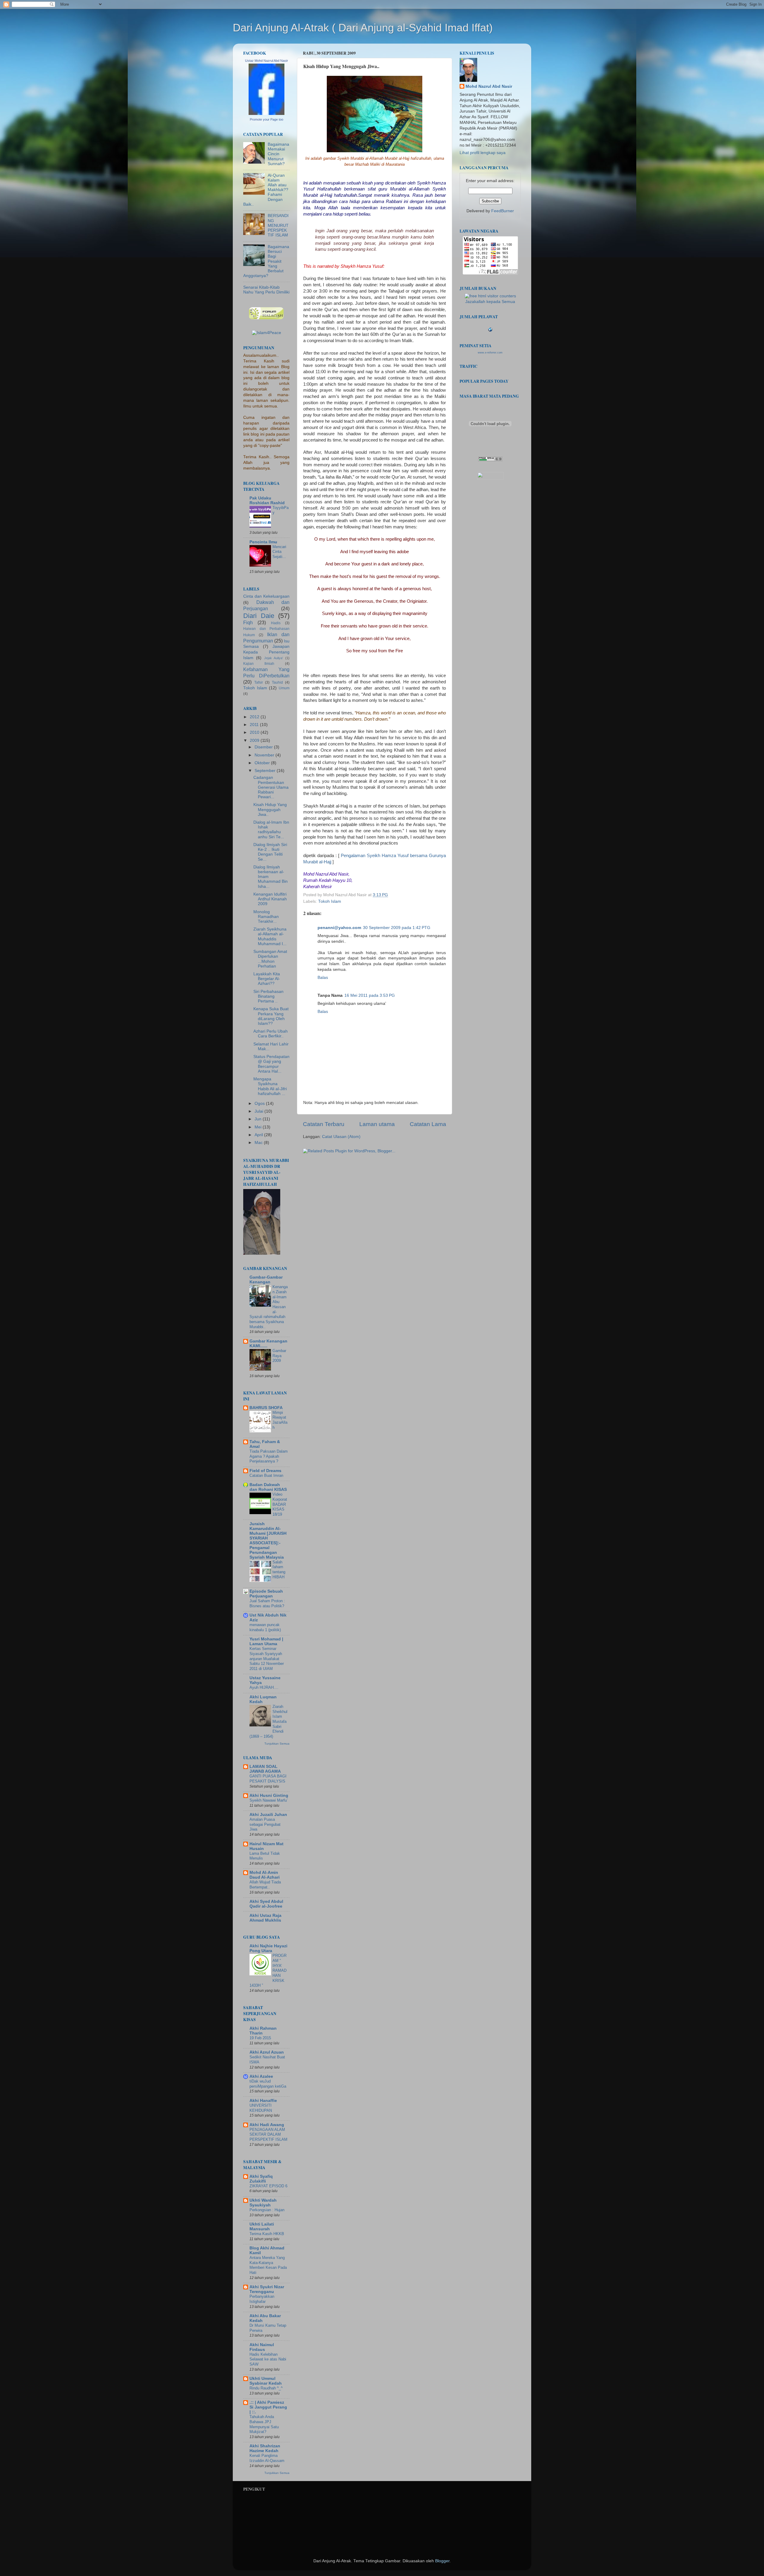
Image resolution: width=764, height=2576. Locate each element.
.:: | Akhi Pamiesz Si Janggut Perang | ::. (268, 2407)
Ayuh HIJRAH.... (264, 1687)
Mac (259, 1143)
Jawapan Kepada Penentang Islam (266, 652)
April (259, 1135)
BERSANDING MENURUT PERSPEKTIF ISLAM (278, 225)
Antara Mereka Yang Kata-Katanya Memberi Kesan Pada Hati (268, 2265)
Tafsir (259, 682)
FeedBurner (503, 211)
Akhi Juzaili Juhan (268, 1815)
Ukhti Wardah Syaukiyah (263, 2203)
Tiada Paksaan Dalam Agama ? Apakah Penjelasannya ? (269, 1456)
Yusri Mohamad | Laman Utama (266, 1641)
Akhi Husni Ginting (269, 1795)
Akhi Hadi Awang (267, 2125)
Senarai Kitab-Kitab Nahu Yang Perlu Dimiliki (266, 290)
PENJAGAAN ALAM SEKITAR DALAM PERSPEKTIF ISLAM (268, 2134)
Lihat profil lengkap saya (483, 153)
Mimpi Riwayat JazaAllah (280, 1420)
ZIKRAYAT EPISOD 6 (268, 2186)
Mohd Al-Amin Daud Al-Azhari (265, 1875)
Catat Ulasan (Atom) (341, 1137)
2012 (255, 717)
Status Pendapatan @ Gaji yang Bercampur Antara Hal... (271, 1064)
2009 (255, 740)
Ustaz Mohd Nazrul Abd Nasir (267, 61)
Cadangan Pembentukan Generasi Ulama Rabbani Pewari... (271, 787)
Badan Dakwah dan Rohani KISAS (268, 1487)
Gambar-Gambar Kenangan (266, 1280)
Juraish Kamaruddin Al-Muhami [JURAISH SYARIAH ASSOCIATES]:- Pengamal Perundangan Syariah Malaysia (268, 1541)
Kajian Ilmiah (259, 664)
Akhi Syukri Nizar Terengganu (267, 2289)
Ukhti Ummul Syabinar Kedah (266, 2381)
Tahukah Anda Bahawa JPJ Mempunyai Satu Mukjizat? (264, 2424)
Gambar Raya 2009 (279, 1356)
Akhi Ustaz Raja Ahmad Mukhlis (265, 1918)
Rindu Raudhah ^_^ (266, 2388)
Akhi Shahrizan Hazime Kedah (265, 2448)
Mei (259, 1127)
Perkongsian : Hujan (267, 2210)
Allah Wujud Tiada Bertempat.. (265, 1885)
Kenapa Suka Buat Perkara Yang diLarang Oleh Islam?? (271, 1016)
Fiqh (248, 622)
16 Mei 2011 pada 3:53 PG (370, 995)
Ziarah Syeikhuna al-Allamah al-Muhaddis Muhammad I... (270, 936)
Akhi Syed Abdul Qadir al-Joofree (266, 1904)
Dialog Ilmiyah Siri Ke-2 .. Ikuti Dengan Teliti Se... (270, 852)
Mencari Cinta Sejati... (279, 552)
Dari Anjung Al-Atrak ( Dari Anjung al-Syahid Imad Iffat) (363, 28)
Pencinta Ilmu (263, 542)
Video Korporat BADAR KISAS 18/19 (280, 1504)
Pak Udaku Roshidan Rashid (267, 500)
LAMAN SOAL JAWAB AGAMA (265, 1769)
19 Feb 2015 (260, 2038)
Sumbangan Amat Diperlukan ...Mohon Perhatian (270, 959)
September (266, 771)
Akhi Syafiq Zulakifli (261, 2179)
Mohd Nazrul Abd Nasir (489, 86)
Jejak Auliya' (274, 658)
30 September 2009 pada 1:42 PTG (397, 928)
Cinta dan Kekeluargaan (266, 596)
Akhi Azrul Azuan (267, 2052)
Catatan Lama (428, 1124)
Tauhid (277, 682)
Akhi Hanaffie (263, 2101)
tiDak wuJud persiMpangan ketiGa (268, 2084)
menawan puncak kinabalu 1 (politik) (265, 1627)
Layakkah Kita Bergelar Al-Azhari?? (267, 979)
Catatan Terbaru (324, 1124)
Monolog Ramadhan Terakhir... (266, 917)
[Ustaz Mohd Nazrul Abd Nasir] (267, 114)
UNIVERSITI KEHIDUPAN (261, 2108)
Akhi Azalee (261, 2076)
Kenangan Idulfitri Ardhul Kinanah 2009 (270, 899)
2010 (255, 732)
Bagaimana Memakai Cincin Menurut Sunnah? (278, 154)
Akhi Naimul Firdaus (262, 2347)
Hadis (276, 623)
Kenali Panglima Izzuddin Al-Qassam (267, 2458)
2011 (255, 725)
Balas (323, 978)
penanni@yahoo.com (339, 928)
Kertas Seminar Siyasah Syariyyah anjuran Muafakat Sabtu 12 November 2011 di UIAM (267, 1659)
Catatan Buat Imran (266, 1475)
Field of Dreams (265, 1471)
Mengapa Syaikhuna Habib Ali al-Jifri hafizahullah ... (270, 1086)
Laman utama (377, 1124)
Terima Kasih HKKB (267, 2234)
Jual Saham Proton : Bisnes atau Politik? (267, 1603)
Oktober (263, 763)
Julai (259, 1111)
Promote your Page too (267, 119)
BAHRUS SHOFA (266, 1408)
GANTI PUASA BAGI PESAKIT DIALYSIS (268, 1779)
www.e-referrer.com (490, 353)
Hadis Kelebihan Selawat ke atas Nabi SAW (268, 2359)
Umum (284, 688)
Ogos (260, 1104)
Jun (259, 1119)
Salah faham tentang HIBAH (279, 1570)
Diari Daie (259, 616)
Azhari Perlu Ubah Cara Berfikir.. (271, 1034)
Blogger (442, 2561)
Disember (264, 747)
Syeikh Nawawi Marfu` (269, 1800)
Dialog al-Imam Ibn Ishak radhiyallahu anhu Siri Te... (271, 830)
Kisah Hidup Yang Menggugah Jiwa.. (270, 809)
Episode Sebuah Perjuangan (266, 1594)
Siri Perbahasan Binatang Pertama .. (268, 996)
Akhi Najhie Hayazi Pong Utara (268, 1948)
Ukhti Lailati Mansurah (262, 2227)
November (265, 755)
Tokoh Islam (330, 901)
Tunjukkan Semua (277, 1744)
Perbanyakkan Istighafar (262, 2299)
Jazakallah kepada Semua (490, 302)
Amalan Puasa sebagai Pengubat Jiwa (265, 1824)
